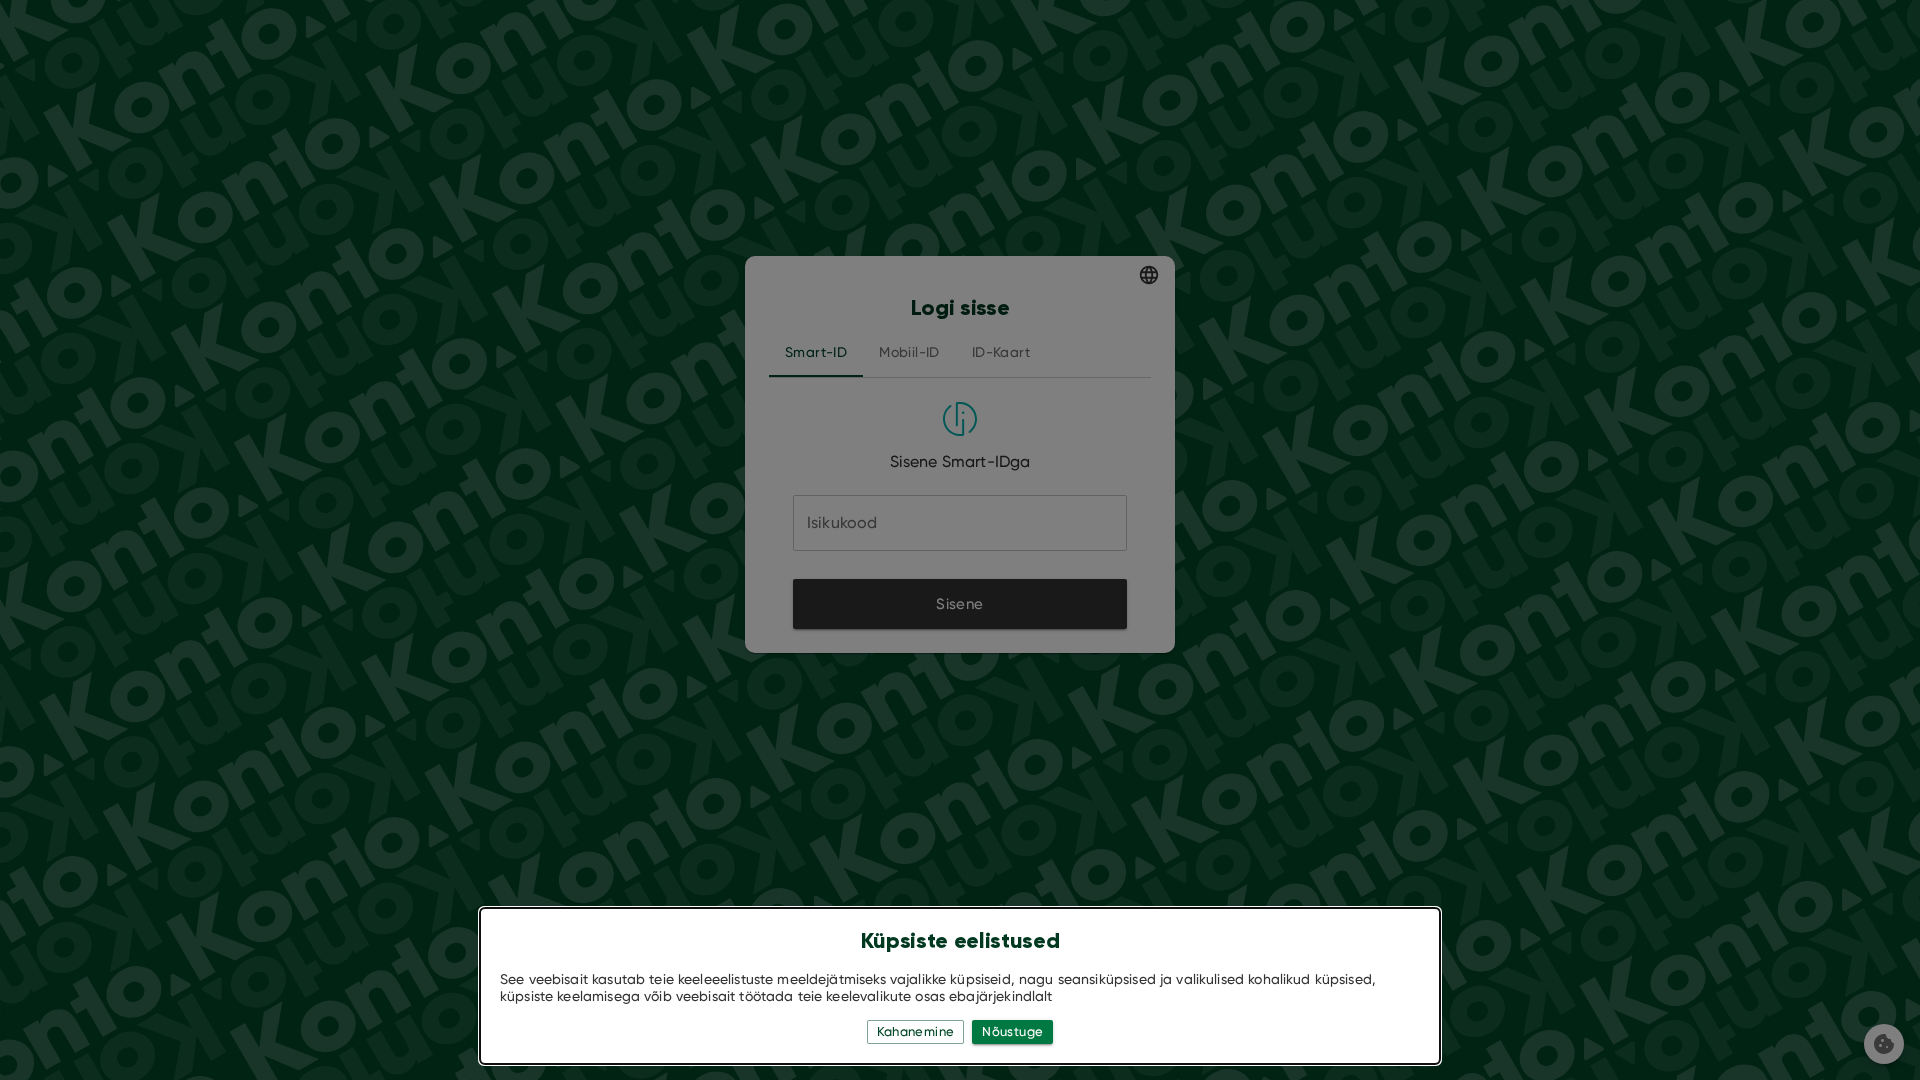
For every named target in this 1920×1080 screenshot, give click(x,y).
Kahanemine (916, 1031)
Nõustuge (1012, 1031)
